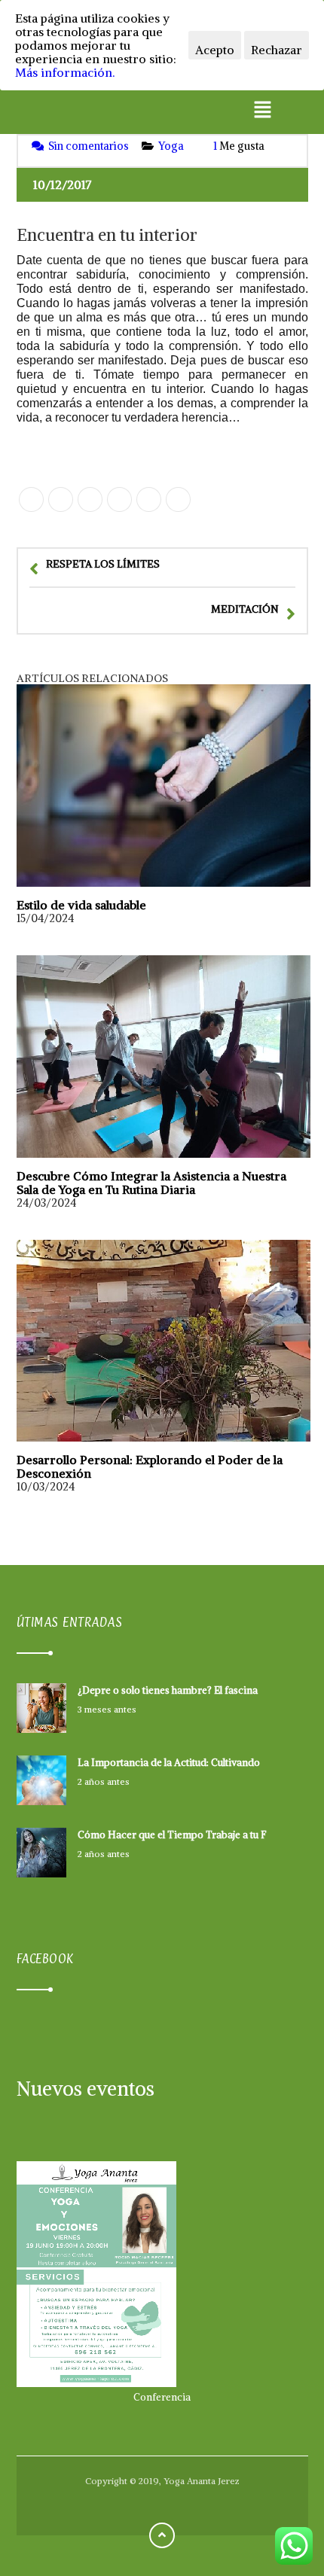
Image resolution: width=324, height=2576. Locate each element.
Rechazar (277, 50)
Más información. (65, 72)
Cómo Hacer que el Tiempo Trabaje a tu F (172, 1835)
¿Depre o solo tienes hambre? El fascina (168, 1690)
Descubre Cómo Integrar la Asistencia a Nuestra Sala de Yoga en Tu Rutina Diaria (151, 1183)
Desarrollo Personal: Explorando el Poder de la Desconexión (150, 1466)
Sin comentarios (89, 146)
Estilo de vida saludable (81, 905)
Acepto (215, 50)
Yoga (171, 146)
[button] (262, 110)
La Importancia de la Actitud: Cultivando (169, 1763)
